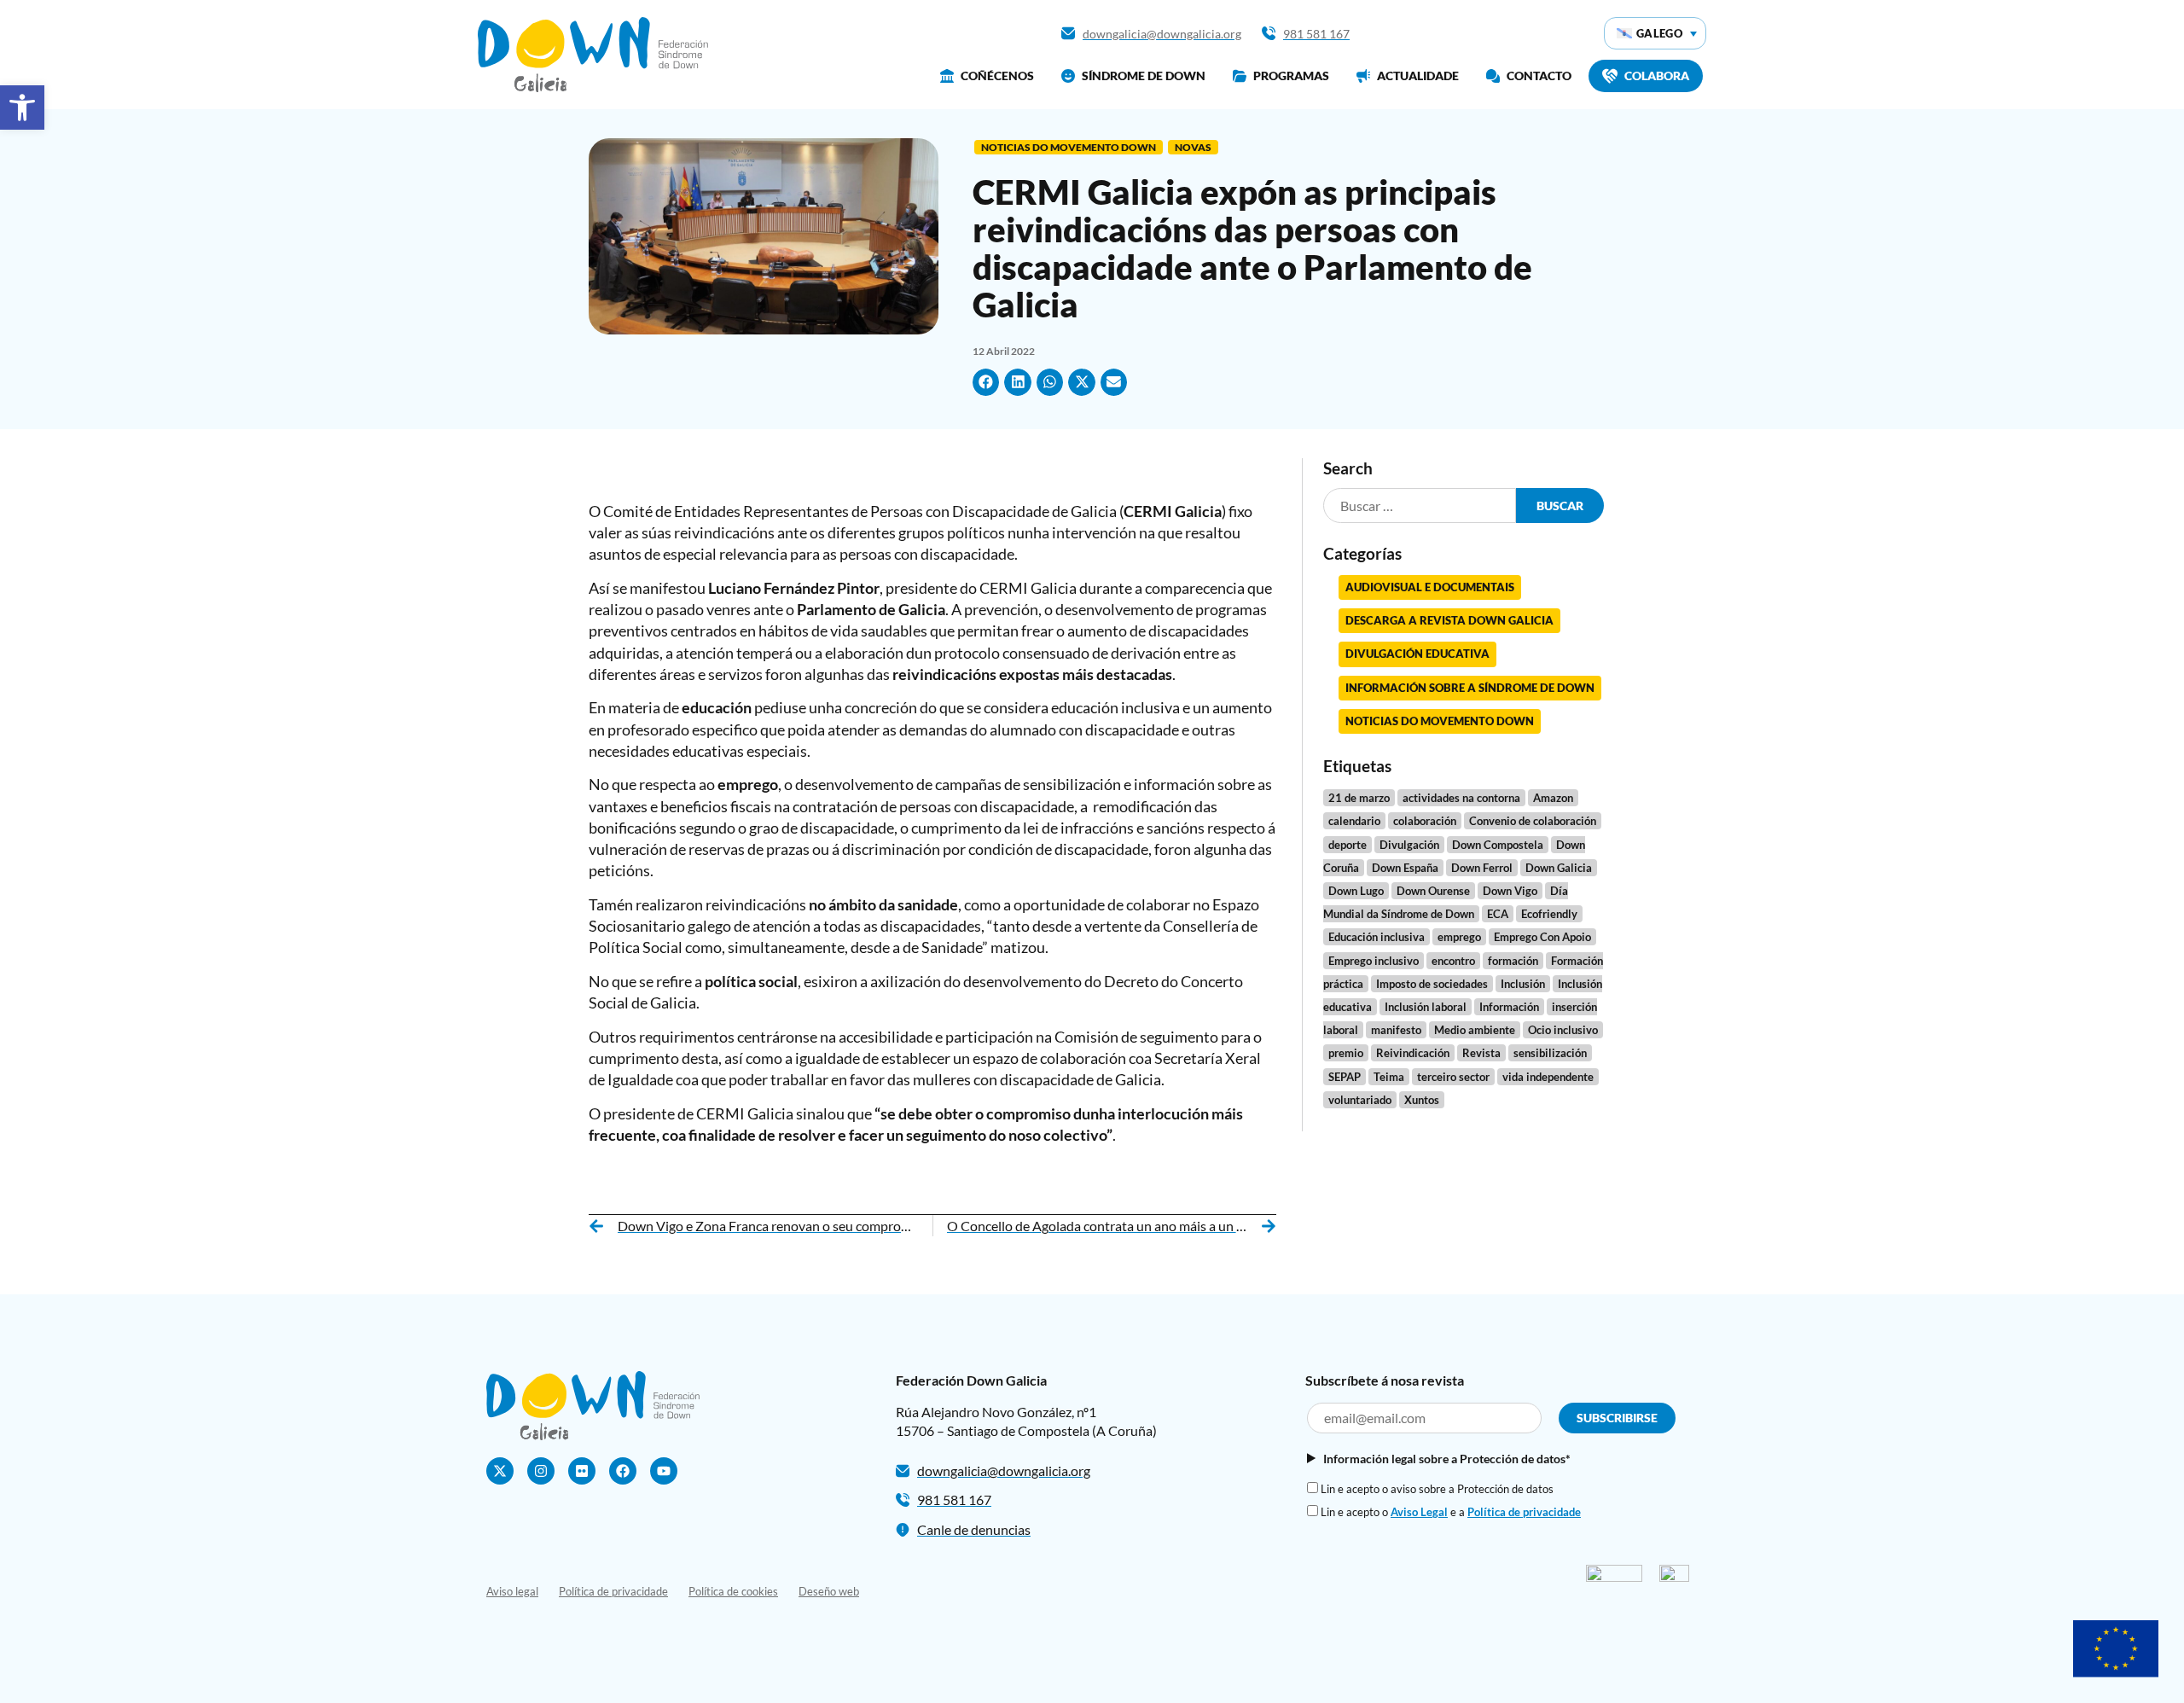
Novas (1193, 147)
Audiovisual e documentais (1430, 587)
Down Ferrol (1482, 868)
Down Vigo (1510, 891)
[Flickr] (582, 1471)
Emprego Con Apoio (1542, 937)
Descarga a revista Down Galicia (1449, 620)
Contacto (1539, 76)
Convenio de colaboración (1533, 821)
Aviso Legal (1419, 1512)
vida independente (1548, 1077)
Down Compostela (1498, 845)
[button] (22, 108)
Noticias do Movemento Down (1069, 147)
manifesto (1396, 1030)
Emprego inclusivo (1374, 961)
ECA (1498, 914)
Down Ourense (1433, 891)
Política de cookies (733, 1591)
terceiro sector (1453, 1077)
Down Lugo (1356, 891)
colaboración (1425, 821)
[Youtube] (664, 1471)
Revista (1481, 1053)
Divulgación (1409, 845)
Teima (1389, 1077)
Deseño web (829, 1591)
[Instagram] (541, 1471)
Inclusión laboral (1426, 1007)
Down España (1405, 868)
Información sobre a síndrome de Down (1470, 688)
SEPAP (1345, 1077)
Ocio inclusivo (1563, 1030)
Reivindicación (1413, 1053)
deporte (1348, 845)
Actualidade (1418, 76)
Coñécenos (997, 76)
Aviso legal (512, 1591)
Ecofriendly (1549, 914)
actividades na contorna (1461, 798)
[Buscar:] (1420, 506)
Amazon (1553, 798)
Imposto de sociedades (1432, 984)
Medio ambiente (1475, 1030)
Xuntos (1422, 1100)
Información (1509, 1007)
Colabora (1657, 76)
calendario (1354, 821)
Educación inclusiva (1377, 937)
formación (1513, 961)
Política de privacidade (1524, 1512)
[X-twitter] (500, 1471)
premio (1346, 1053)
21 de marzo (1359, 798)
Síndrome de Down (1144, 76)
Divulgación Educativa (1417, 654)
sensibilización (1550, 1053)
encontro (1453, 961)
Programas (1291, 76)
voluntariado (1360, 1100)
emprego (1459, 937)
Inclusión (1523, 984)
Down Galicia (1559, 868)
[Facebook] (623, 1471)
